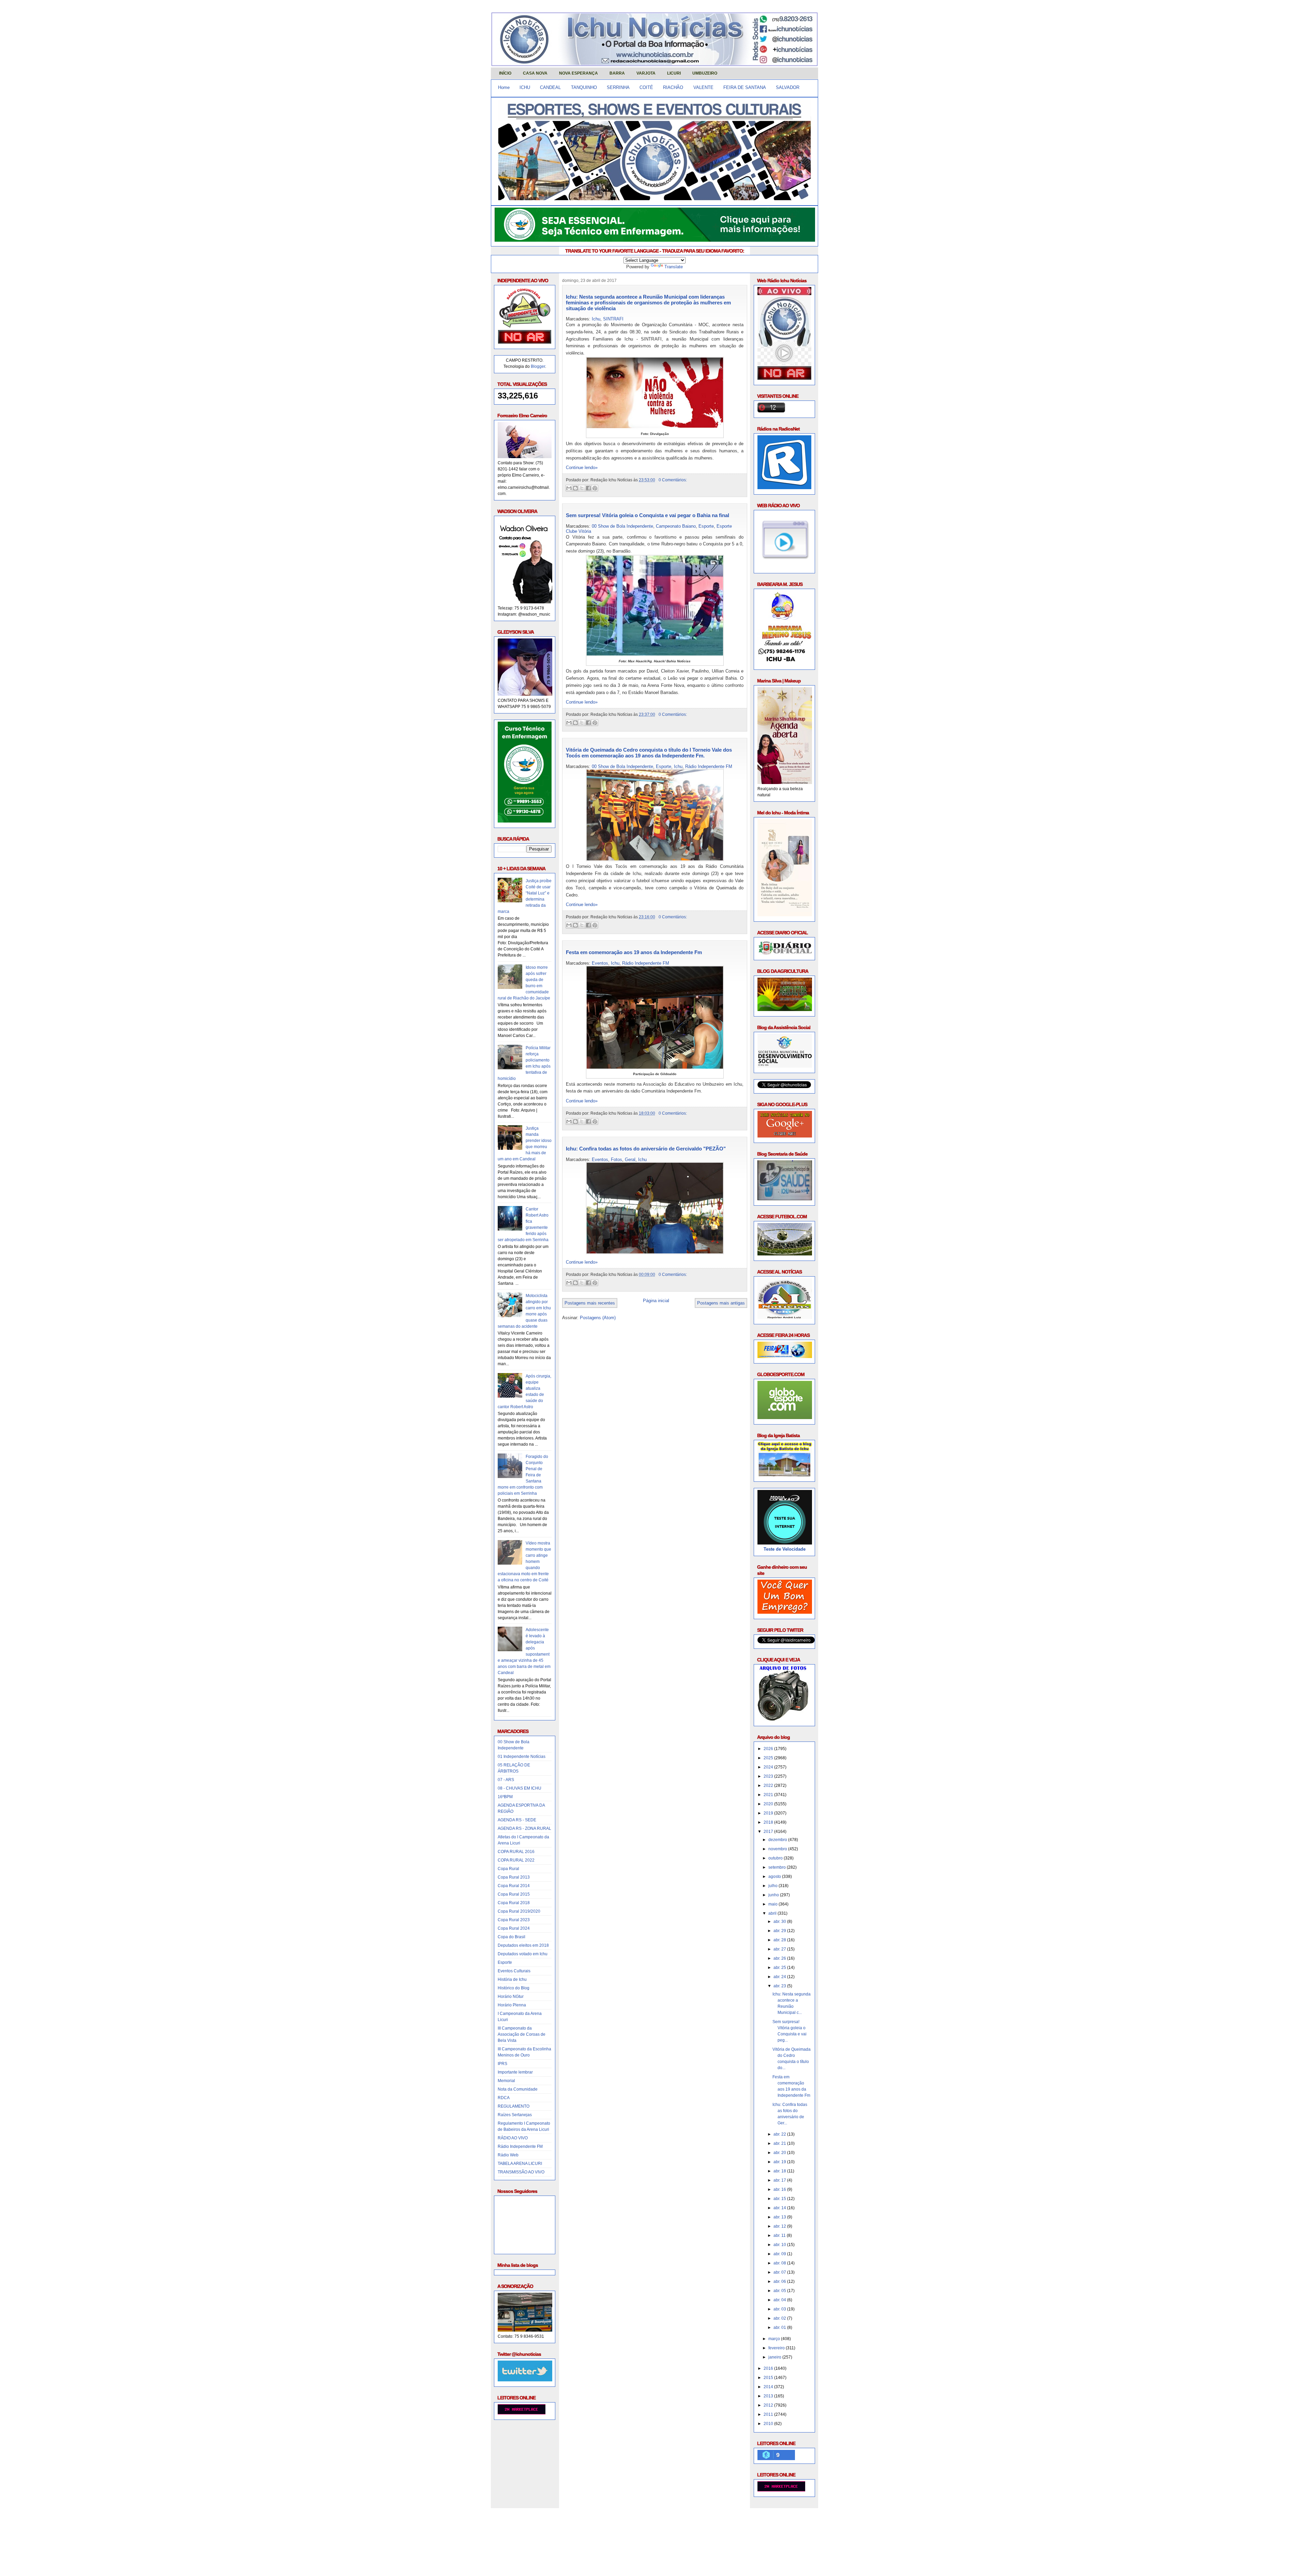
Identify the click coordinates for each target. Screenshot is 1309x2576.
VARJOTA (646, 73)
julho (773, 1886)
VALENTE (703, 87)
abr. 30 (780, 1922)
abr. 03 (780, 2309)
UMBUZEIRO (705, 73)
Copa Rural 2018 (514, 1903)
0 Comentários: (673, 480)
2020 (769, 1804)
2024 (769, 1767)
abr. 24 (780, 1977)
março (775, 2339)
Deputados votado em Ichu (523, 1954)
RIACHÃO (673, 87)
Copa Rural (508, 1869)
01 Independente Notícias (522, 1757)
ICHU (525, 87)
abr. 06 (780, 2281)
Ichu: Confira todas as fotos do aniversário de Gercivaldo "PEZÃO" (646, 1149)
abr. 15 (780, 2199)
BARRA (617, 73)
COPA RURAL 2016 (516, 1852)
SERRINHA (618, 87)
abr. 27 (780, 1949)
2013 (769, 2396)
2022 (769, 1786)
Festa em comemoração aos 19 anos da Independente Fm (634, 952)
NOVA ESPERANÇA (578, 73)
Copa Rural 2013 (514, 1877)
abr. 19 (780, 2162)
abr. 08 (780, 2263)
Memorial (506, 2081)
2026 (769, 1749)
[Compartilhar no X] (582, 488)
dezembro (778, 1840)
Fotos (616, 1159)
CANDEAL (550, 87)
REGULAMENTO (514, 2106)
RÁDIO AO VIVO (513, 2138)
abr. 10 (780, 2245)
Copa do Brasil (511, 1937)
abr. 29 (780, 1931)
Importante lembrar (515, 2072)
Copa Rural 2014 (514, 1886)
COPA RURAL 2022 (516, 1860)
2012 (769, 2405)
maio (773, 1904)
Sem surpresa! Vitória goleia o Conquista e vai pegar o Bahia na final (648, 515)
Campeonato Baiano (676, 526)
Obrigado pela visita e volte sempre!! (540, 2519)
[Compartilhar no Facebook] (588, 488)
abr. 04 (780, 2300)
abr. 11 (780, 2235)
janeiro (775, 2357)
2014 (769, 2387)
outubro (776, 1858)
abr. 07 (780, 2272)
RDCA (504, 2098)
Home (504, 87)
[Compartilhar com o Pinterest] (595, 488)
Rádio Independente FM (520, 2146)
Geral (630, 1159)
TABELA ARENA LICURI (520, 2164)
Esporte (505, 1962)
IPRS (502, 2064)
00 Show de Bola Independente (622, 526)
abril (773, 1913)
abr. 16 (780, 2189)
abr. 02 (780, 2318)
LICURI (674, 73)
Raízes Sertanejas (515, 2115)
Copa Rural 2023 (514, 1920)
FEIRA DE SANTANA (745, 87)
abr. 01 (780, 2328)
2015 (769, 2378)
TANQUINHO (584, 87)
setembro (778, 1867)
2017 (769, 1832)
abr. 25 (780, 1968)
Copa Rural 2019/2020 (519, 1911)
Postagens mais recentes (590, 1303)
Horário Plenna (512, 2005)
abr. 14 (780, 2208)
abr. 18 (780, 2171)
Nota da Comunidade (518, 2089)
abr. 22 (780, 2134)
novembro (778, 1849)
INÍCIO (505, 73)
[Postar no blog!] (575, 488)
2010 (769, 2424)
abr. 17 (780, 2180)
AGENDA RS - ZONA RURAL (524, 1828)
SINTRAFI (613, 319)
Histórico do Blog (514, 1988)
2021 (769, 1795)
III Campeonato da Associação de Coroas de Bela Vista (522, 2034)
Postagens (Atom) (598, 1318)
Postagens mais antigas (721, 1303)
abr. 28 (780, 1940)
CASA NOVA (535, 73)
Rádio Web (508, 2155)
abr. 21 (780, 2143)
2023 (769, 1776)
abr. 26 (780, 1958)
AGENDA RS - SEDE (517, 1820)
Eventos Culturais (514, 1971)
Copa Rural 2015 (514, 1894)
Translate (674, 267)
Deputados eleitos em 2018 (523, 1945)
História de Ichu (512, 1979)
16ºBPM (505, 1797)
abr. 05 (780, 2291)
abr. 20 (780, 2153)
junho (774, 1895)
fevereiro (777, 2348)
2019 (769, 1813)
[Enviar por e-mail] (569, 488)
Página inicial (656, 1301)
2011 (769, 2414)
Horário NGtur (511, 1997)
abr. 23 (780, 1986)
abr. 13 (780, 2217)
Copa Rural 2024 (514, 1928)
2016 (769, 2368)
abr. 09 (780, 2254)
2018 (769, 1822)
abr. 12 (780, 2226)
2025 (769, 1758)
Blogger (538, 366)
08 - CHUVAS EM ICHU (520, 1788)
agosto (775, 1877)
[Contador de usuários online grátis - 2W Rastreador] (781, 2490)
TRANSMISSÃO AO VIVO (521, 2172)
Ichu (596, 319)
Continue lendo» (582, 468)
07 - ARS (506, 1780)
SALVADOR (788, 87)
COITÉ (646, 87)
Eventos (600, 963)
